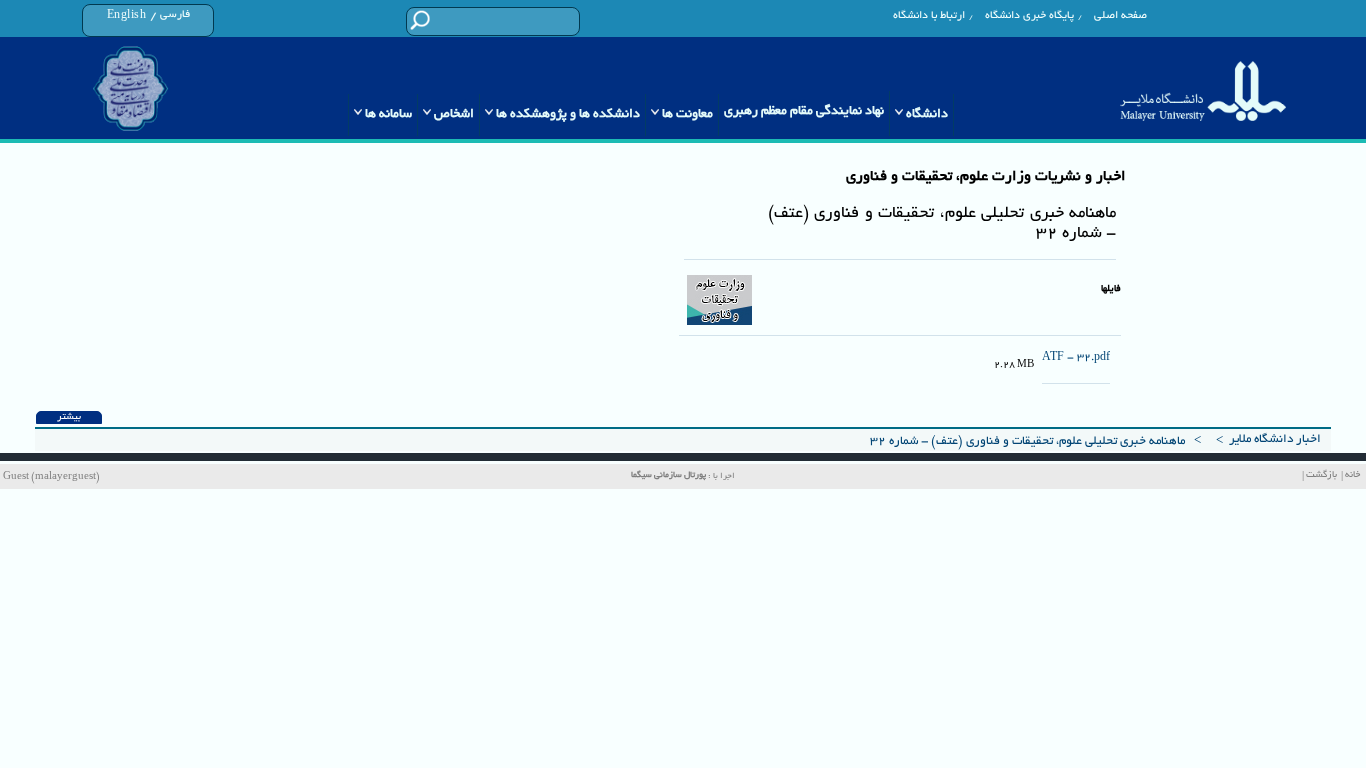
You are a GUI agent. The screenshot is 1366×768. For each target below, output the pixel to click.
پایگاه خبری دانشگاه (1029, 16)
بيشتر (69, 417)
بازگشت (1321, 475)
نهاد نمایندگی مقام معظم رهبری (804, 112)
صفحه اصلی (1120, 16)
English (127, 16)
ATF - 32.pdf (1076, 358)
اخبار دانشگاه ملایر (1275, 439)
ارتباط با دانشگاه (929, 16)
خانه (1352, 475)
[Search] (419, 20)
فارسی (175, 15)
